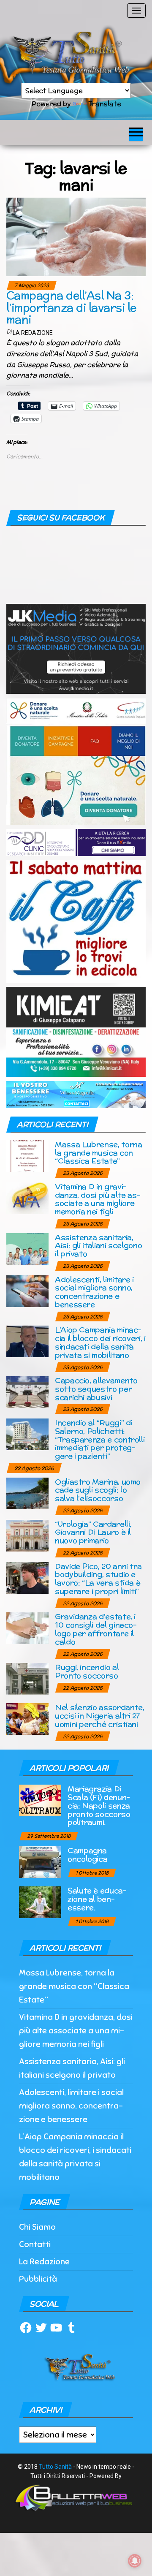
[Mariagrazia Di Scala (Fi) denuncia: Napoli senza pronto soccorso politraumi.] (40, 1800)
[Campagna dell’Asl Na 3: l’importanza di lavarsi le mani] (76, 236)
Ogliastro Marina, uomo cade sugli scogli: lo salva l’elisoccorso (98, 1490)
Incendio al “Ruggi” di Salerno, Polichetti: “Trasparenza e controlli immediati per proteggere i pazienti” (100, 1439)
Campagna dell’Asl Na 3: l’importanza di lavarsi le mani (71, 307)
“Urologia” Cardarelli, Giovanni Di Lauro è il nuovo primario (93, 1532)
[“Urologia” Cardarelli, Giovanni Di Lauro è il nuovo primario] (27, 1535)
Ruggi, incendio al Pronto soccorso (87, 1671)
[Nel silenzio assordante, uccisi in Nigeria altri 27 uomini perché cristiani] (27, 1719)
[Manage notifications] (135, 2561)
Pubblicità (38, 2279)
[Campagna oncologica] (40, 1862)
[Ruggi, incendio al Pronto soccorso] (27, 1678)
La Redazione (33, 333)
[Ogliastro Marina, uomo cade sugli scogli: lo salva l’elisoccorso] (27, 1493)
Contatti (35, 2244)
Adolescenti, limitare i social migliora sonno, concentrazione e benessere (94, 1292)
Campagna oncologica (87, 1855)
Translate (104, 104)
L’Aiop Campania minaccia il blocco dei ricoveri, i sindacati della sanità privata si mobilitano (100, 1342)
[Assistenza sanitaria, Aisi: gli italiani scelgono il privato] (27, 1248)
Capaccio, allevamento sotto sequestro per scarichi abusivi (96, 1389)
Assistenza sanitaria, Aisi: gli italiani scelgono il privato (98, 1246)
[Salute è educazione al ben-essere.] (40, 1902)
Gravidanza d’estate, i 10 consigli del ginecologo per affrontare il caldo (96, 1629)
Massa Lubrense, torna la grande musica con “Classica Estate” (98, 1153)
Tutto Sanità (55, 2467)
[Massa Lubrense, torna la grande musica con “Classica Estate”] (27, 1155)
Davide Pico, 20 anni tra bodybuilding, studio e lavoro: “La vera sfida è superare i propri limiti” (98, 1579)
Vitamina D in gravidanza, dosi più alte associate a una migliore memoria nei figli (98, 1199)
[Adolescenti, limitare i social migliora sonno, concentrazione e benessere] (27, 1290)
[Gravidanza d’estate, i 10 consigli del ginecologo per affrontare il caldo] (27, 1628)
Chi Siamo (37, 2227)
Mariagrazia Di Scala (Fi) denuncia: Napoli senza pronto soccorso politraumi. (99, 1805)
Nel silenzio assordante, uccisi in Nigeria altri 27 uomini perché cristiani (99, 1716)
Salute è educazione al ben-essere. (97, 1899)
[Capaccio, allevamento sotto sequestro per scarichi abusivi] (27, 1392)
